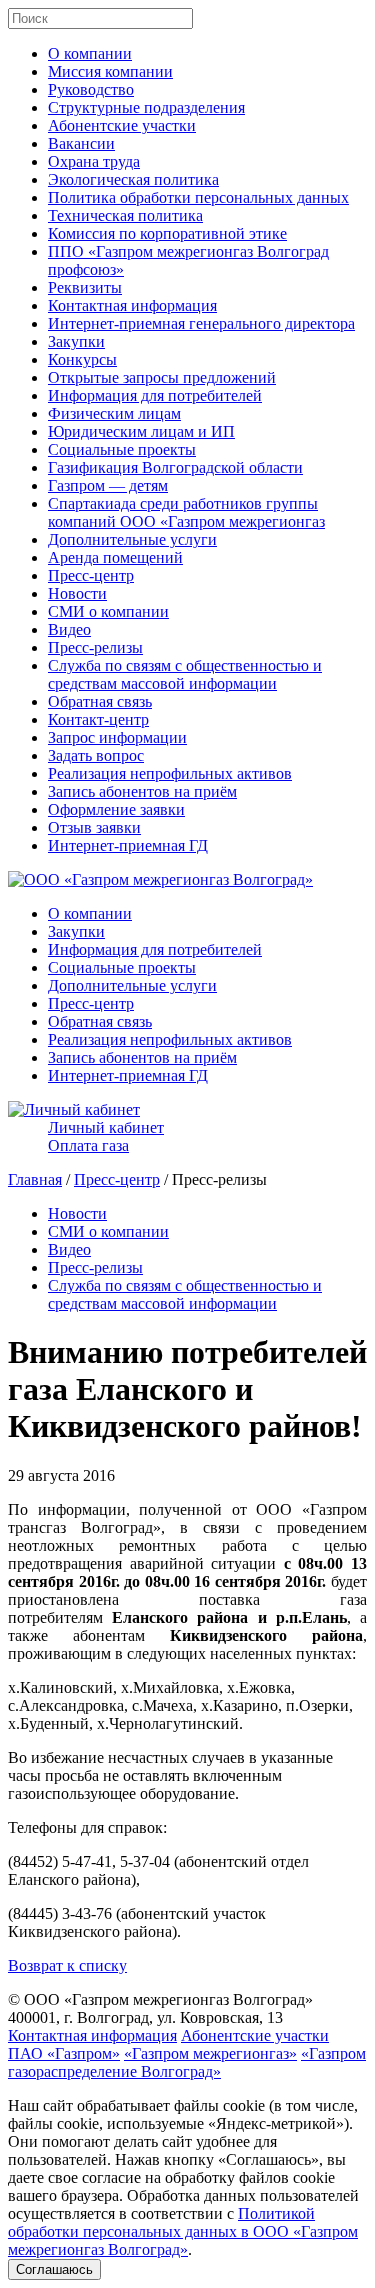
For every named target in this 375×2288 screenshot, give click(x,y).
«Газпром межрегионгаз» (210, 2053)
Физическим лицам (114, 413)
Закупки (76, 341)
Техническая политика (125, 215)
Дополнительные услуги (132, 539)
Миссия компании (110, 71)
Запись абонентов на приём (142, 791)
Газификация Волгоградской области (175, 467)
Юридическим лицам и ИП (141, 431)
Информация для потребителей (155, 395)
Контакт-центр (98, 719)
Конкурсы (82, 359)
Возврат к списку (67, 1965)
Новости (77, 593)
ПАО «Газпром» (64, 2053)
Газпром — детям (108, 485)
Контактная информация (132, 305)
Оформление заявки (116, 809)
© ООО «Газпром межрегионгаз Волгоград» (160, 1999)
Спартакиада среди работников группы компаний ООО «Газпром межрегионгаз (186, 512)
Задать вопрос (96, 755)
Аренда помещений (115, 557)
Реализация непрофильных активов (170, 773)
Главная (35, 1179)
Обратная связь (100, 701)
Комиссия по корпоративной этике (167, 233)
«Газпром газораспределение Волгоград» (187, 2062)
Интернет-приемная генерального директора (201, 323)
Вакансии (81, 143)
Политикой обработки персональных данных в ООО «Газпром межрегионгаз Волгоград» (183, 2231)
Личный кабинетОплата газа (106, 1136)
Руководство (91, 89)
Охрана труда (94, 161)
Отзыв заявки (94, 827)
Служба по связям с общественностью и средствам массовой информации (185, 674)
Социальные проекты (122, 449)
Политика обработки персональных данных (198, 197)
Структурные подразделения (146, 107)
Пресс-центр (91, 575)
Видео (69, 629)
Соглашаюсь (54, 2269)
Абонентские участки (122, 125)
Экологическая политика (133, 179)
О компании (90, 53)
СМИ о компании (108, 611)
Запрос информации (117, 737)
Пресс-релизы (95, 647)
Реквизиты (85, 287)
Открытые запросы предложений (162, 377)
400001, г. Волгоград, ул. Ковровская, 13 (145, 2017)
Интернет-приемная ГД (128, 845)
